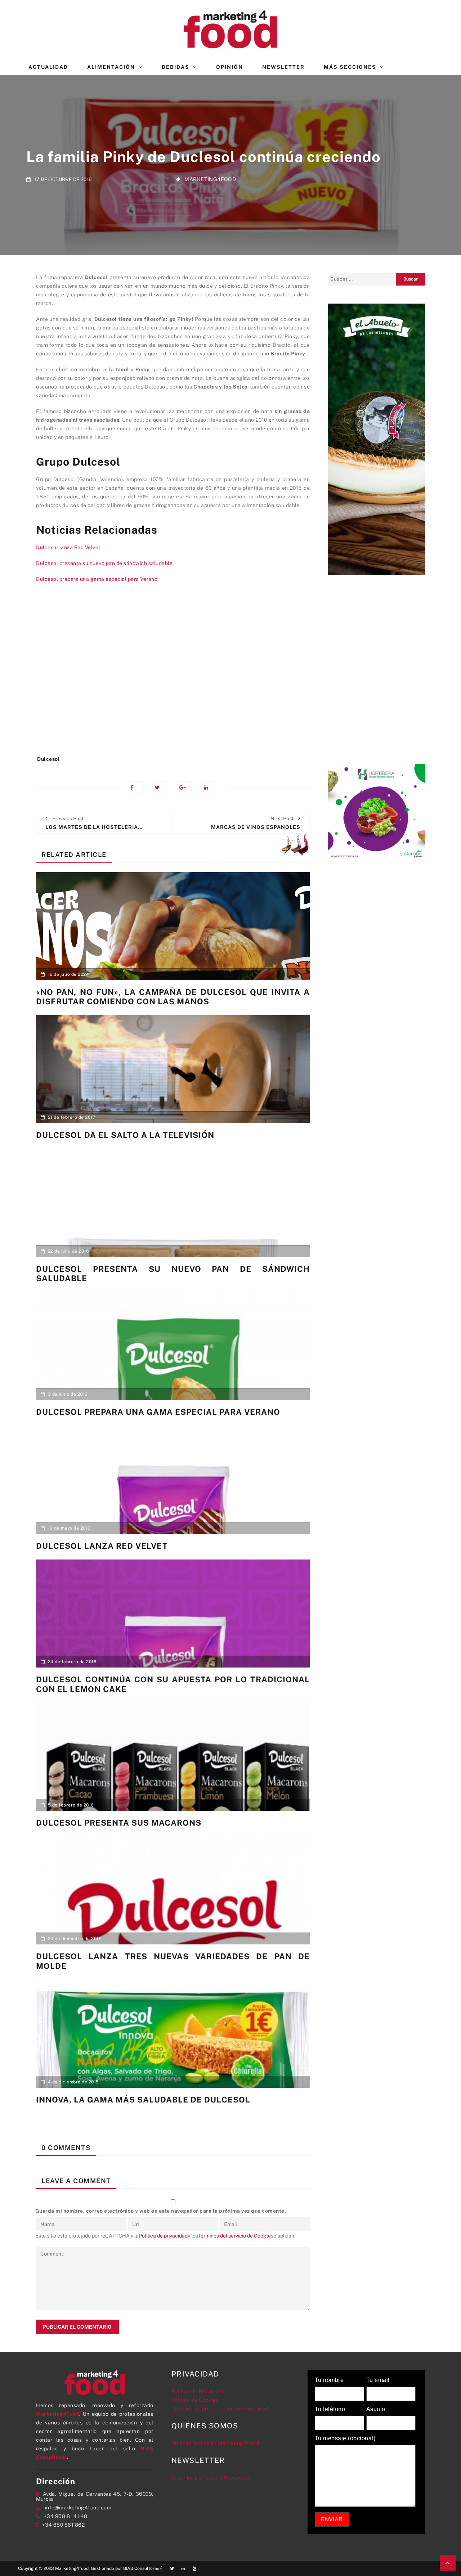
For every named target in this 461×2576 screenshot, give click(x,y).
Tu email (378, 2380)
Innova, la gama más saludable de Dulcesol (143, 2100)
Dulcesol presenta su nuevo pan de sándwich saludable (104, 563)
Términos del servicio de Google (234, 2236)
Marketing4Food (210, 179)
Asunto (376, 2409)
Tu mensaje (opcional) (345, 2438)
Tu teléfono (330, 2409)
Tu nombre (329, 2380)
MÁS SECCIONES (350, 67)
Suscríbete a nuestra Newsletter (211, 2478)
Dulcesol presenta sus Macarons (119, 1823)
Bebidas (176, 67)
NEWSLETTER (283, 67)
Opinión (230, 67)
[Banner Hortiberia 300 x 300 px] (376, 812)
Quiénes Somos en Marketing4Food (215, 2443)
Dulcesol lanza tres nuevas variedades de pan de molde (173, 1961)
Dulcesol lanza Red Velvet (68, 547)
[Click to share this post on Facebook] (136, 788)
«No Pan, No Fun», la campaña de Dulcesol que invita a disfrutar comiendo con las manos (173, 997)
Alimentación (111, 67)
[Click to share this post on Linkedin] (210, 788)
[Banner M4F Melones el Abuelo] (376, 439)
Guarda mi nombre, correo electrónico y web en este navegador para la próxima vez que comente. (161, 2211)
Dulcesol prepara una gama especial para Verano (97, 579)
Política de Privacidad (198, 2391)
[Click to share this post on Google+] (185, 788)
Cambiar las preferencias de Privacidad (220, 2409)
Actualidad (48, 67)
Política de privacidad (163, 2236)
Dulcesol (48, 759)
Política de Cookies (195, 2400)
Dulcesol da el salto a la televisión (125, 1135)
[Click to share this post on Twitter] (161, 788)
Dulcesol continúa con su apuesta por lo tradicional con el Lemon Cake (173, 1684)
